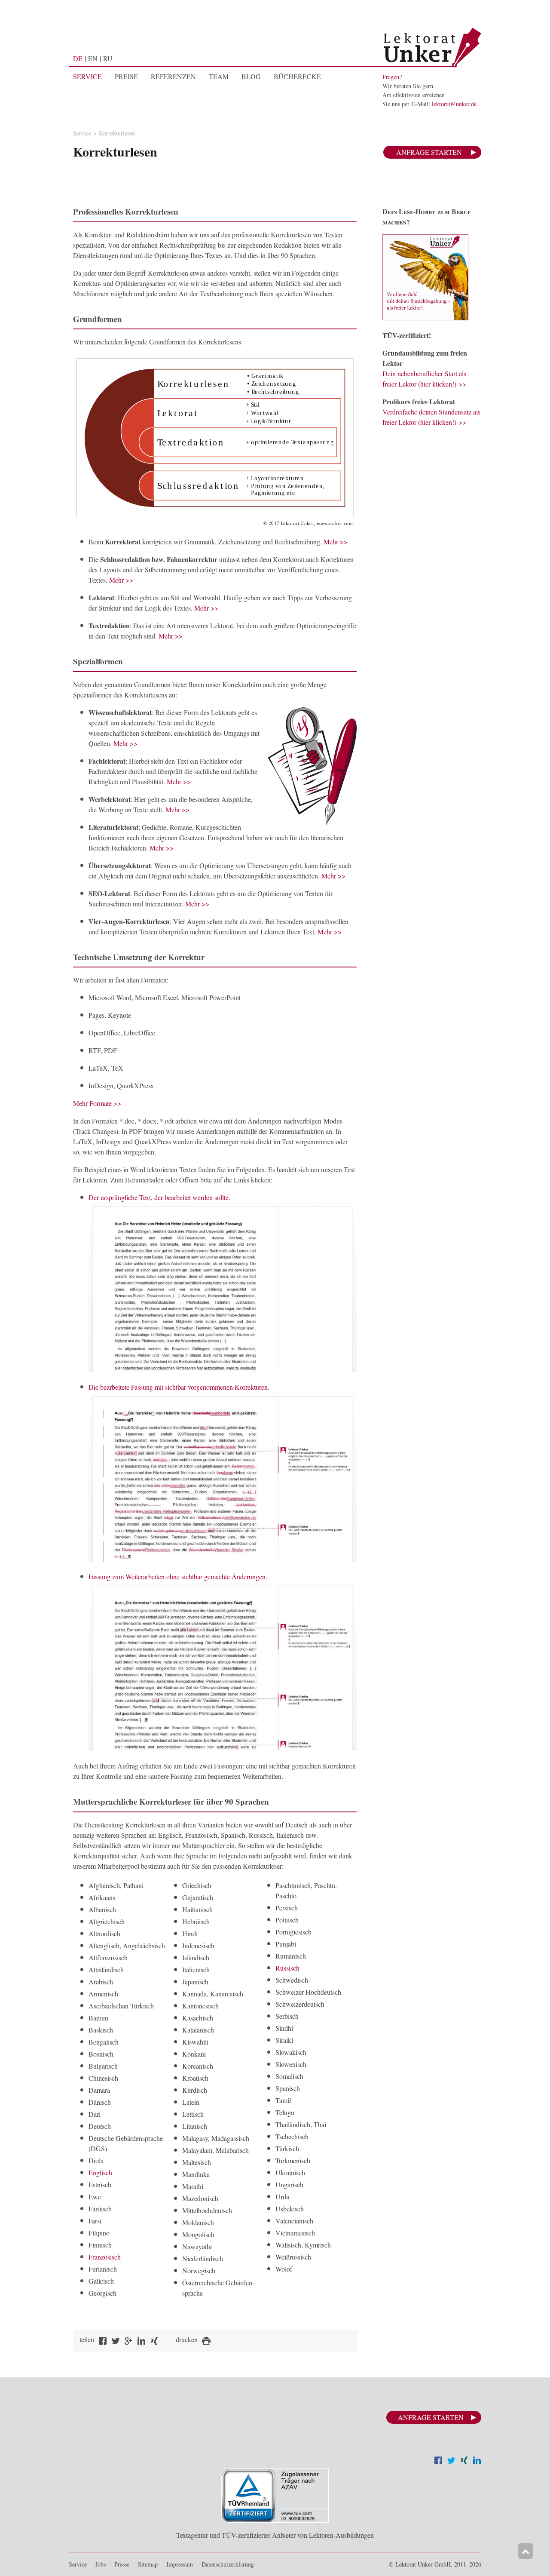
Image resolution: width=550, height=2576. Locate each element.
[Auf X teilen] (451, 2461)
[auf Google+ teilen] (128, 2342)
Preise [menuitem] (126, 77)
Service (82, 133)
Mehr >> (336, 542)
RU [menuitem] (108, 58)
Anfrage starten (429, 152)
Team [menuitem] (219, 77)
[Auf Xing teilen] (464, 2461)
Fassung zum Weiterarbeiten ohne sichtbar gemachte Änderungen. (178, 1577)
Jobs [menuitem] (101, 2564)
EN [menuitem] (93, 58)
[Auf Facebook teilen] (438, 2461)
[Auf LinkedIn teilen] (477, 2461)
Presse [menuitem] (122, 2564)
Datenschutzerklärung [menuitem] (228, 2564)
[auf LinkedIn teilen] (141, 2342)
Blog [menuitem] (251, 77)
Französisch (105, 2257)
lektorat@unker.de (454, 104)
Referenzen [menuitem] (173, 77)
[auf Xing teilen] (154, 2342)
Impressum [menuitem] (180, 2564)
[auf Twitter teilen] (116, 2342)
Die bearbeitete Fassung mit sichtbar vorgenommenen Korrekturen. (179, 1387)
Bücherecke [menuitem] (297, 77)
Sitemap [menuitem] (148, 2564)
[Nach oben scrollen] (526, 2551)
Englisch (100, 2172)
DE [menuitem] (78, 58)
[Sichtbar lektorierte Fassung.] (223, 1559)
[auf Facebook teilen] (103, 2342)
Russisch (287, 1968)
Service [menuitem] (87, 77)
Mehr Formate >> (97, 1103)
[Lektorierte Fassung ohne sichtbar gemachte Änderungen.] (223, 1748)
